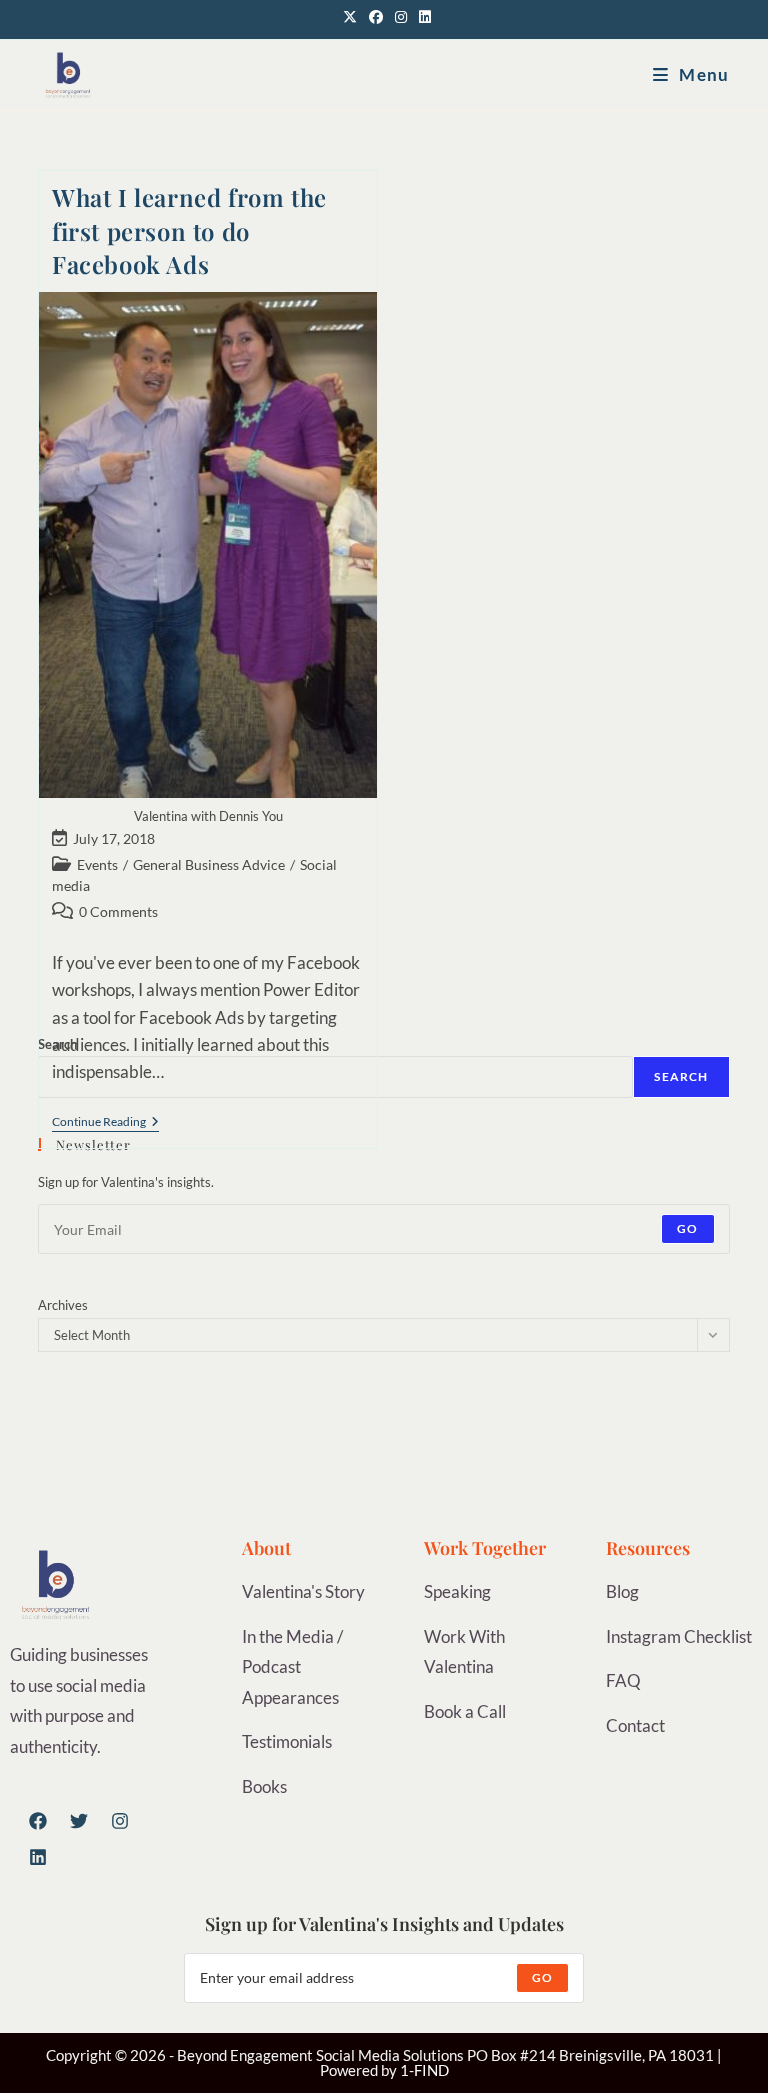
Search (681, 1076)
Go (687, 1228)
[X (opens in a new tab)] (350, 17)
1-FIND (424, 2070)
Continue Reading (105, 1122)
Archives (63, 1305)
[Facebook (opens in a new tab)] (376, 17)
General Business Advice (209, 864)
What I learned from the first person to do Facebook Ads (189, 230)
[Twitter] (79, 1821)
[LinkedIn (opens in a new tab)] (422, 17)
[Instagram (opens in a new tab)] (401, 17)
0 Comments (118, 911)
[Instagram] (120, 1821)
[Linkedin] (38, 1857)
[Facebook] (38, 1821)
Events (97, 864)
